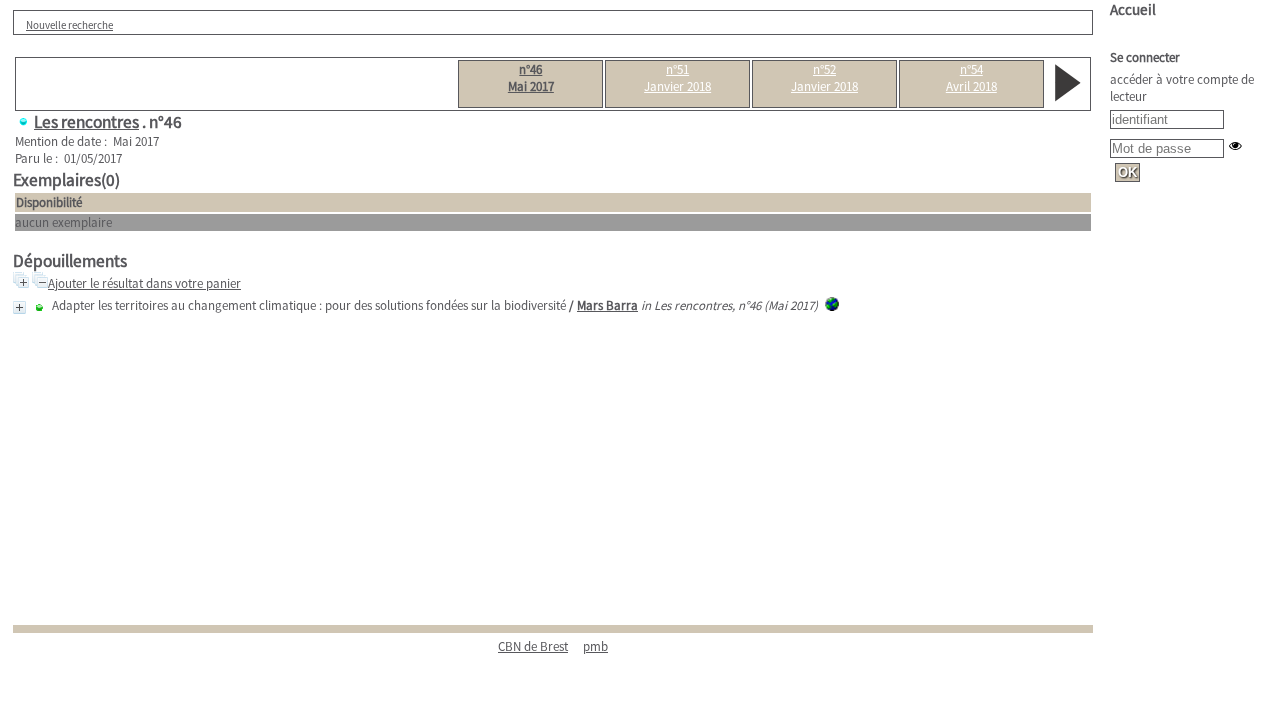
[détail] (19, 307)
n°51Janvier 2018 (677, 78)
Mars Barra (607, 305)
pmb (595, 646)
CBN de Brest (533, 646)
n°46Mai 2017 (531, 78)
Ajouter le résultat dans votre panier (144, 283)
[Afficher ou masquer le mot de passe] (1235, 145)
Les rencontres (86, 122)
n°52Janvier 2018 (824, 78)
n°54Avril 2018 (971, 78)
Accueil (1133, 9)
